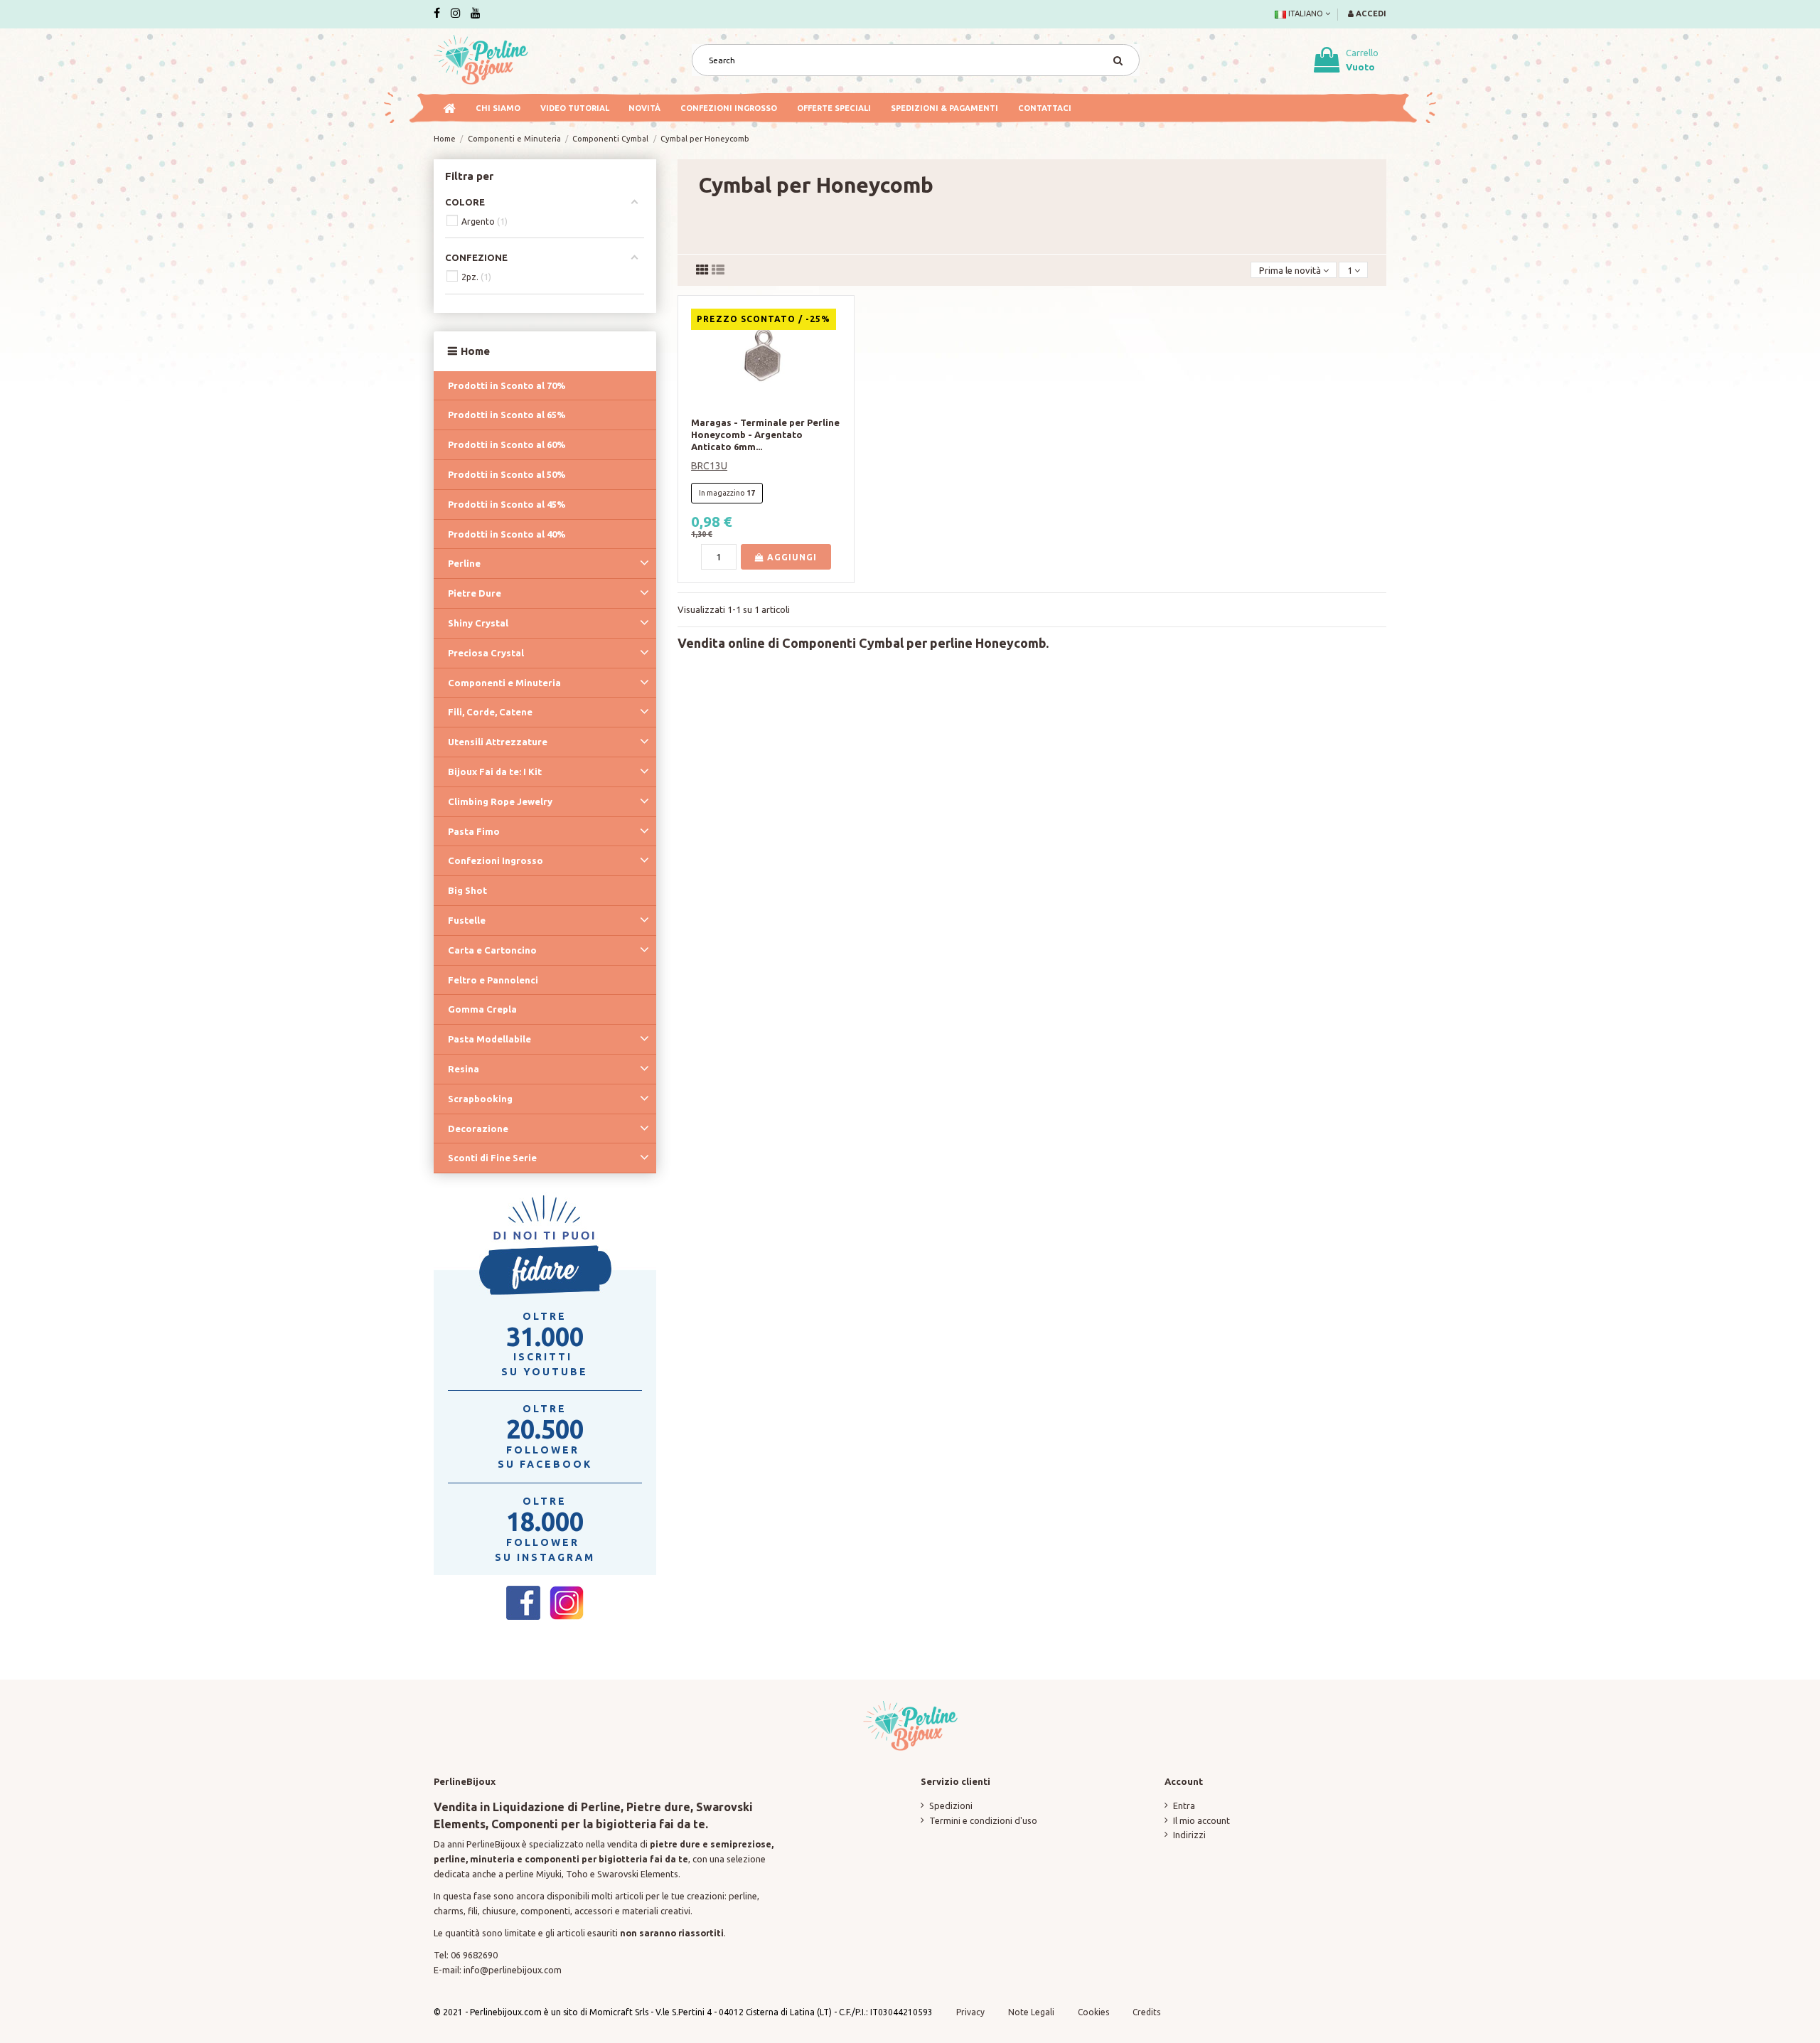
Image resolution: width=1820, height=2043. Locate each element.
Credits (1146, 2012)
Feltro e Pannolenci (493, 980)
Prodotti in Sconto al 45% (507, 504)
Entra (1184, 1805)
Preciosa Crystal (486, 653)
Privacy (970, 2012)
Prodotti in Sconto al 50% (507, 474)
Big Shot (467, 890)
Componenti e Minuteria (504, 683)
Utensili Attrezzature (498, 742)
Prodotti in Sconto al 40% (507, 534)
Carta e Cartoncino (492, 950)
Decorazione (478, 1129)
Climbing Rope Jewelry (500, 801)
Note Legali (1031, 2012)
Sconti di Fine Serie (492, 1158)
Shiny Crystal (478, 623)
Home (475, 351)
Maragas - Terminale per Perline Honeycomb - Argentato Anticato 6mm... (765, 434)
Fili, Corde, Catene (490, 712)
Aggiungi (791, 557)
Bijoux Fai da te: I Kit (495, 772)
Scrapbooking (480, 1099)
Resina (464, 1069)
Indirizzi (1189, 1835)
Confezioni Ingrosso (496, 860)
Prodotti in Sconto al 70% (507, 385)
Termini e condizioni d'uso (983, 1820)
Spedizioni (951, 1805)
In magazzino (722, 493)
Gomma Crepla (482, 1009)
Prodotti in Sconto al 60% (507, 444)
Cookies (1094, 2012)
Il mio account (1201, 1820)
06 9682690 (474, 1955)
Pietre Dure (475, 593)
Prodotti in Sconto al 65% (507, 415)
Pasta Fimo (474, 831)
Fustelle (467, 920)
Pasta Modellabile (489, 1039)
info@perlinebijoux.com (513, 1970)
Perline (464, 563)
